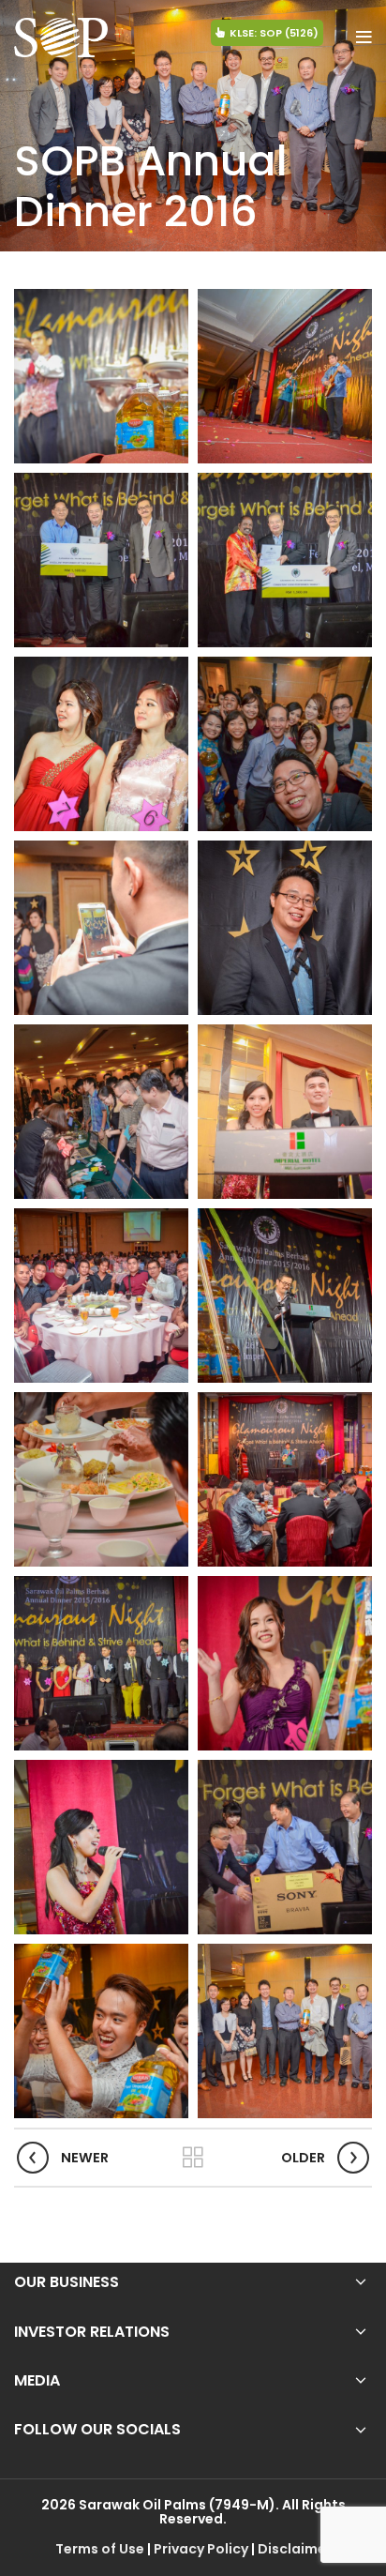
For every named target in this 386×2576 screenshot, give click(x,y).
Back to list (193, 2158)
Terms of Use (100, 2549)
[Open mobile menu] (364, 38)
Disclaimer (295, 2549)
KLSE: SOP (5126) (274, 33)
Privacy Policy (201, 2549)
